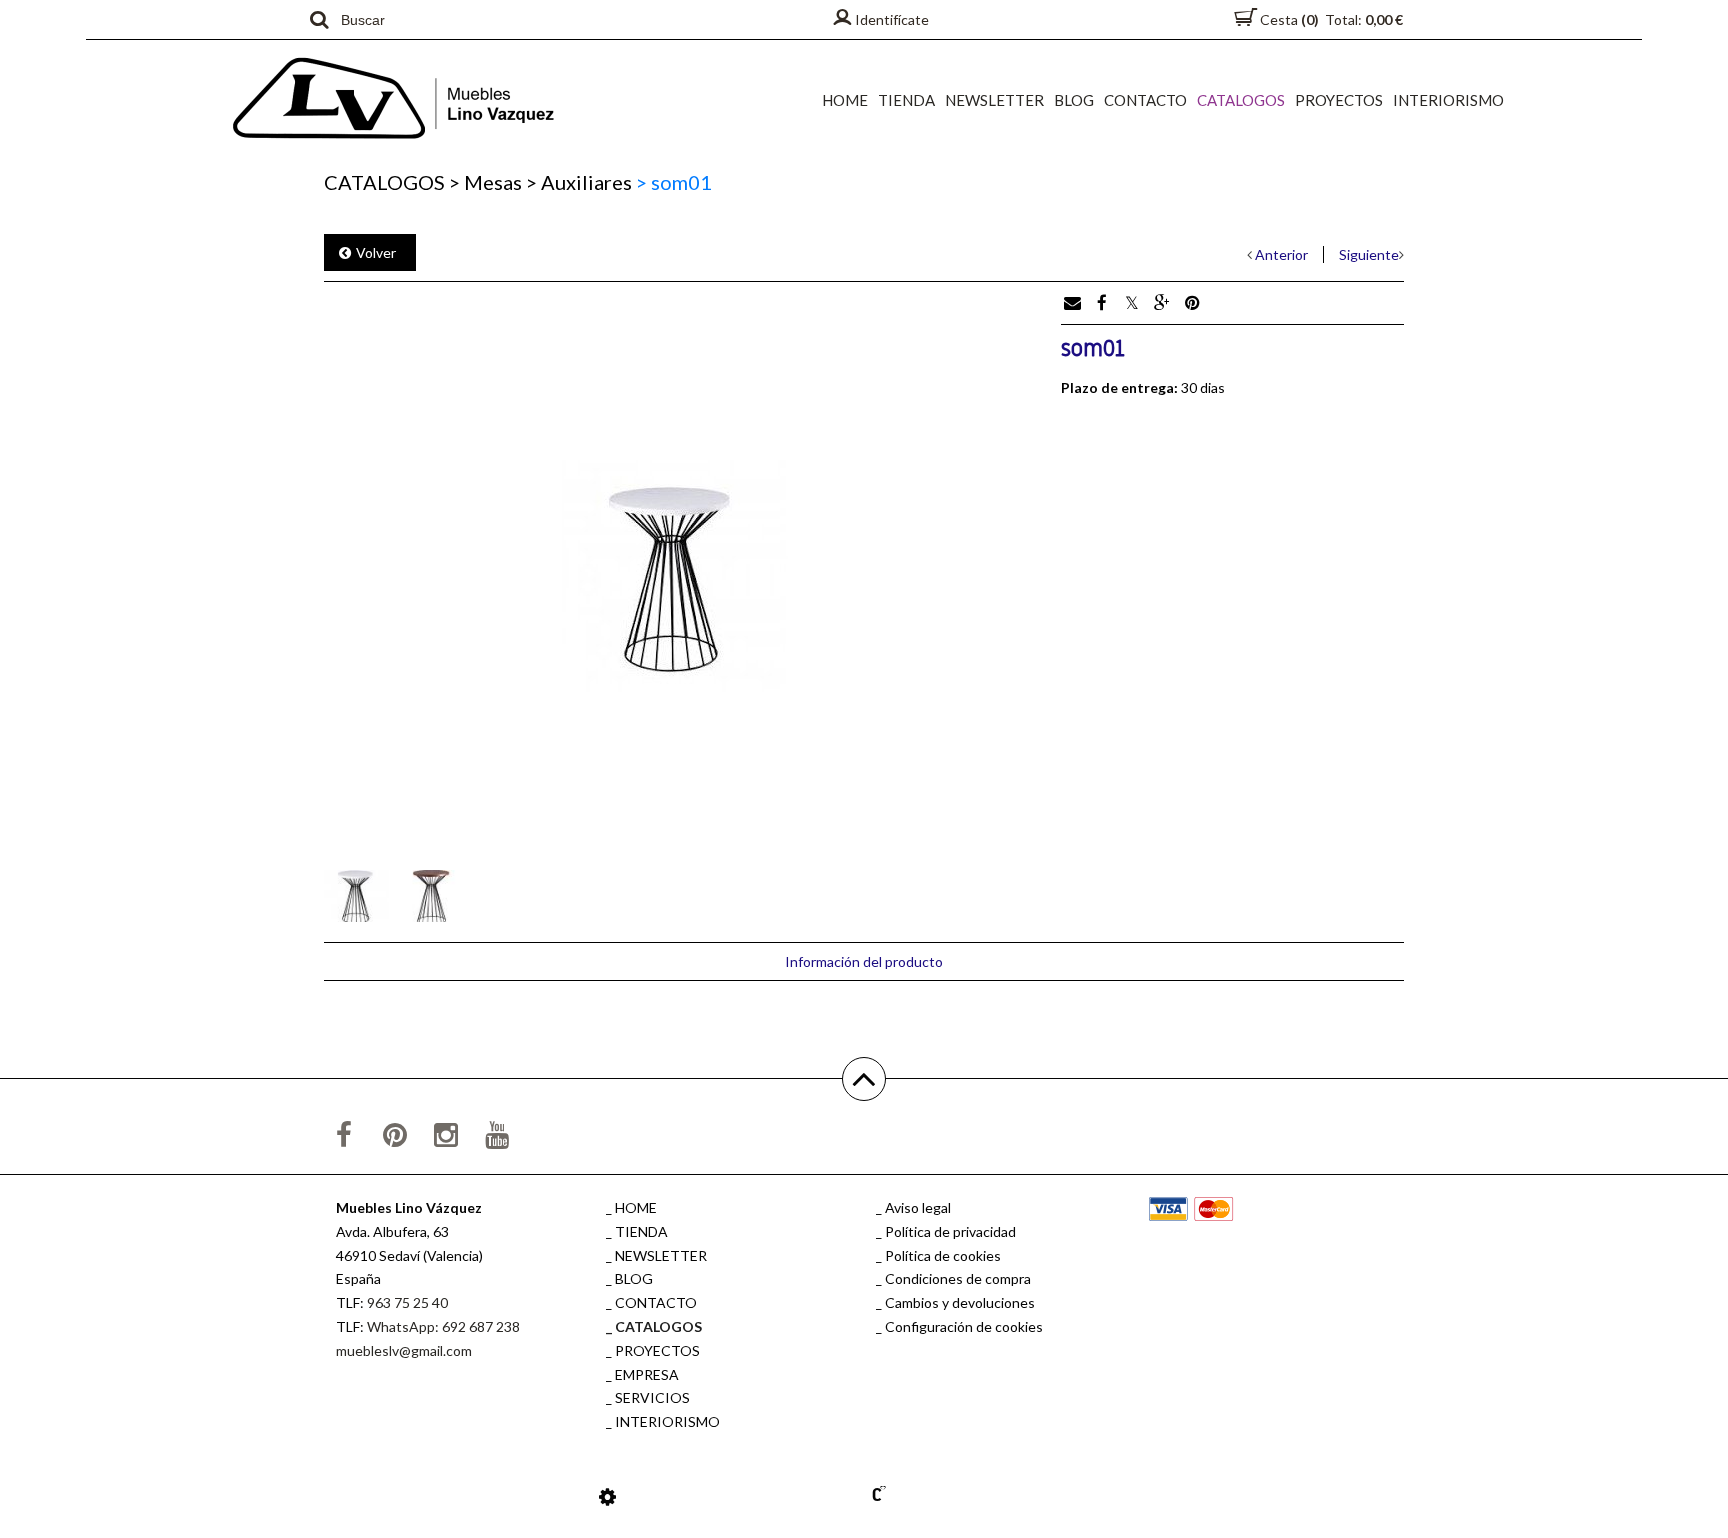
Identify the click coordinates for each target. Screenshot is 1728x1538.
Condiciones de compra (958, 1278)
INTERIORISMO (1448, 100)
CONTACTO (1145, 100)
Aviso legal (918, 1207)
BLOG (1074, 100)
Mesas (485, 182)
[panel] (607, 1496)
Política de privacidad (950, 1231)
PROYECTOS (1339, 100)
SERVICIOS (652, 1397)
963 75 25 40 (407, 1302)
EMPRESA (647, 1374)
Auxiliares (579, 182)
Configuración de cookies (964, 1326)
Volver (376, 252)
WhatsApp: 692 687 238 (443, 1326)
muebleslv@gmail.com (404, 1350)
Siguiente (1369, 254)
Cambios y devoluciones (960, 1302)
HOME (845, 100)
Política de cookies (943, 1255)
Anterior (1281, 254)
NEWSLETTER (994, 100)
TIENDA (906, 100)
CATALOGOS (1241, 100)
